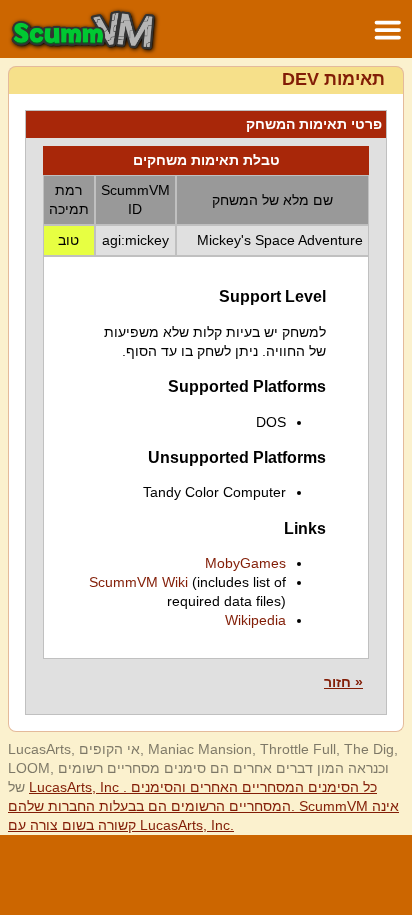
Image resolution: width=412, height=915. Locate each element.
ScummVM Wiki (138, 582)
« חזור (343, 682)
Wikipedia (255, 620)
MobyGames (245, 563)
